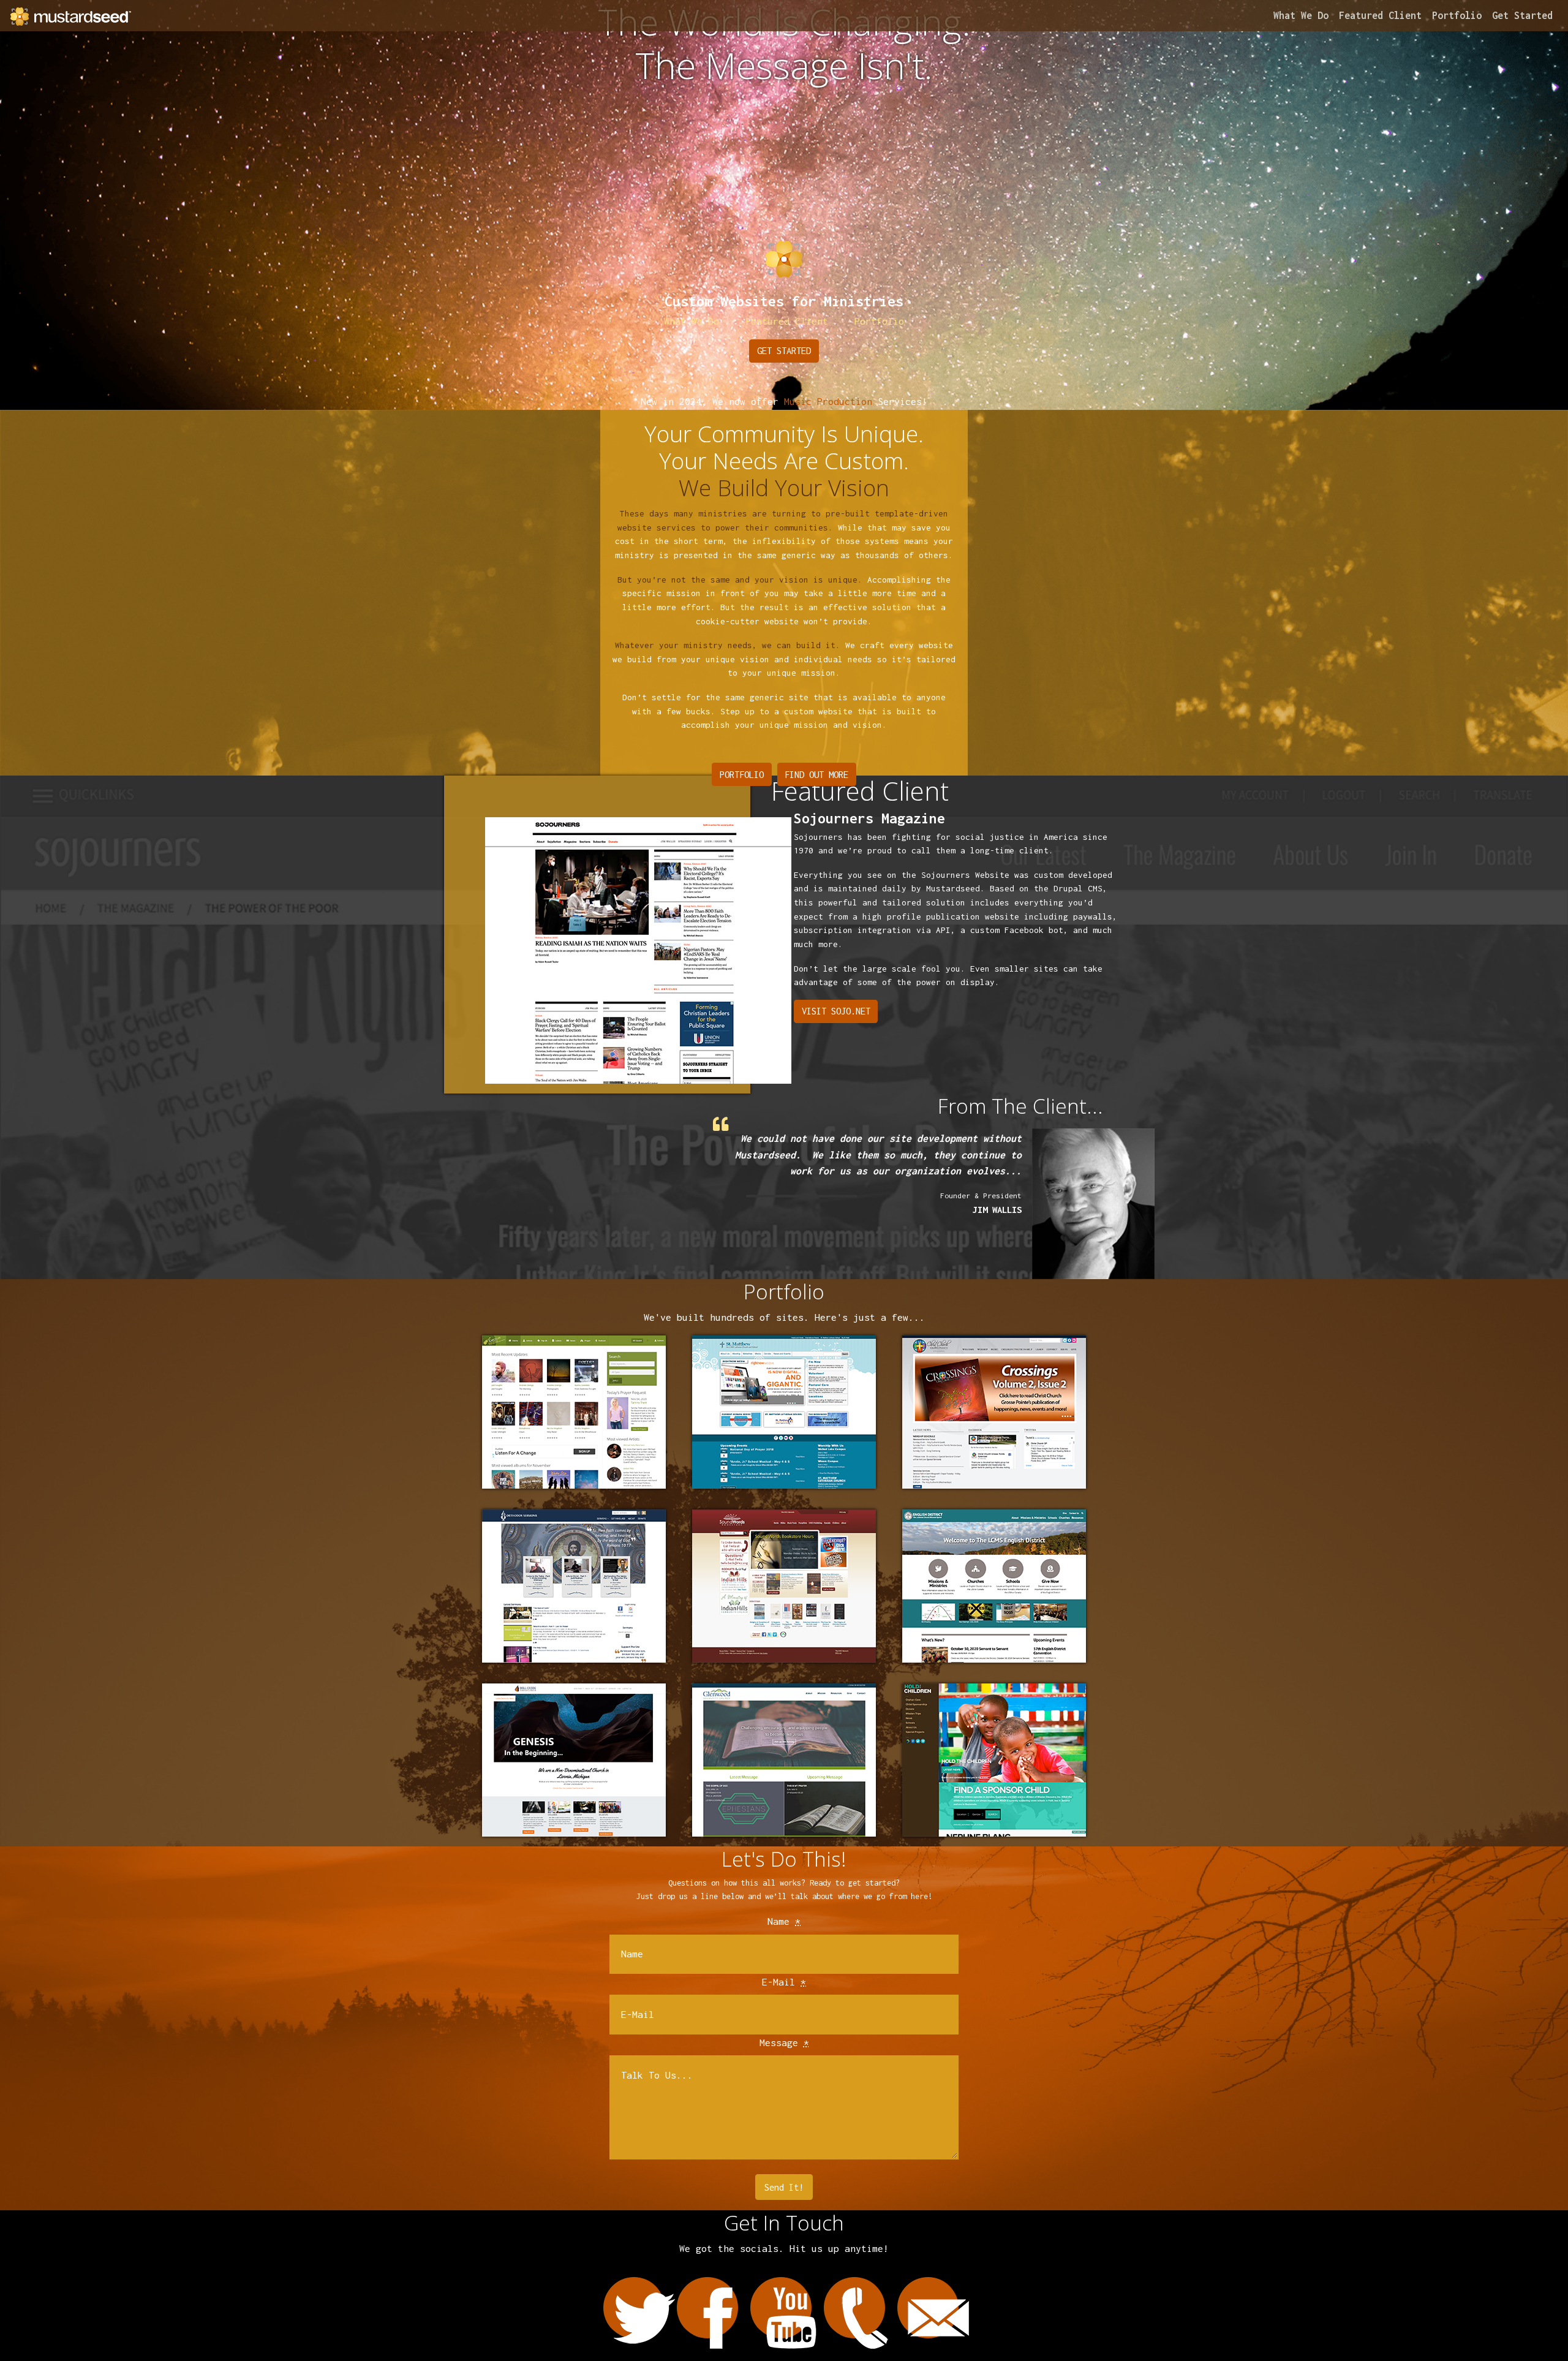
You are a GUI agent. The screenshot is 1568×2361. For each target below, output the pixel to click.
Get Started (1522, 15)
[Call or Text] (854, 2308)
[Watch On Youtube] (781, 2308)
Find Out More (816, 775)
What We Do (1301, 15)
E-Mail (784, 1982)
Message (784, 2042)
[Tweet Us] (634, 2308)
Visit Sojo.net (836, 1011)
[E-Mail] (928, 2308)
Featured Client (1380, 15)
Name (784, 1921)
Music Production (828, 401)
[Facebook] (707, 2308)
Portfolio (1457, 15)
